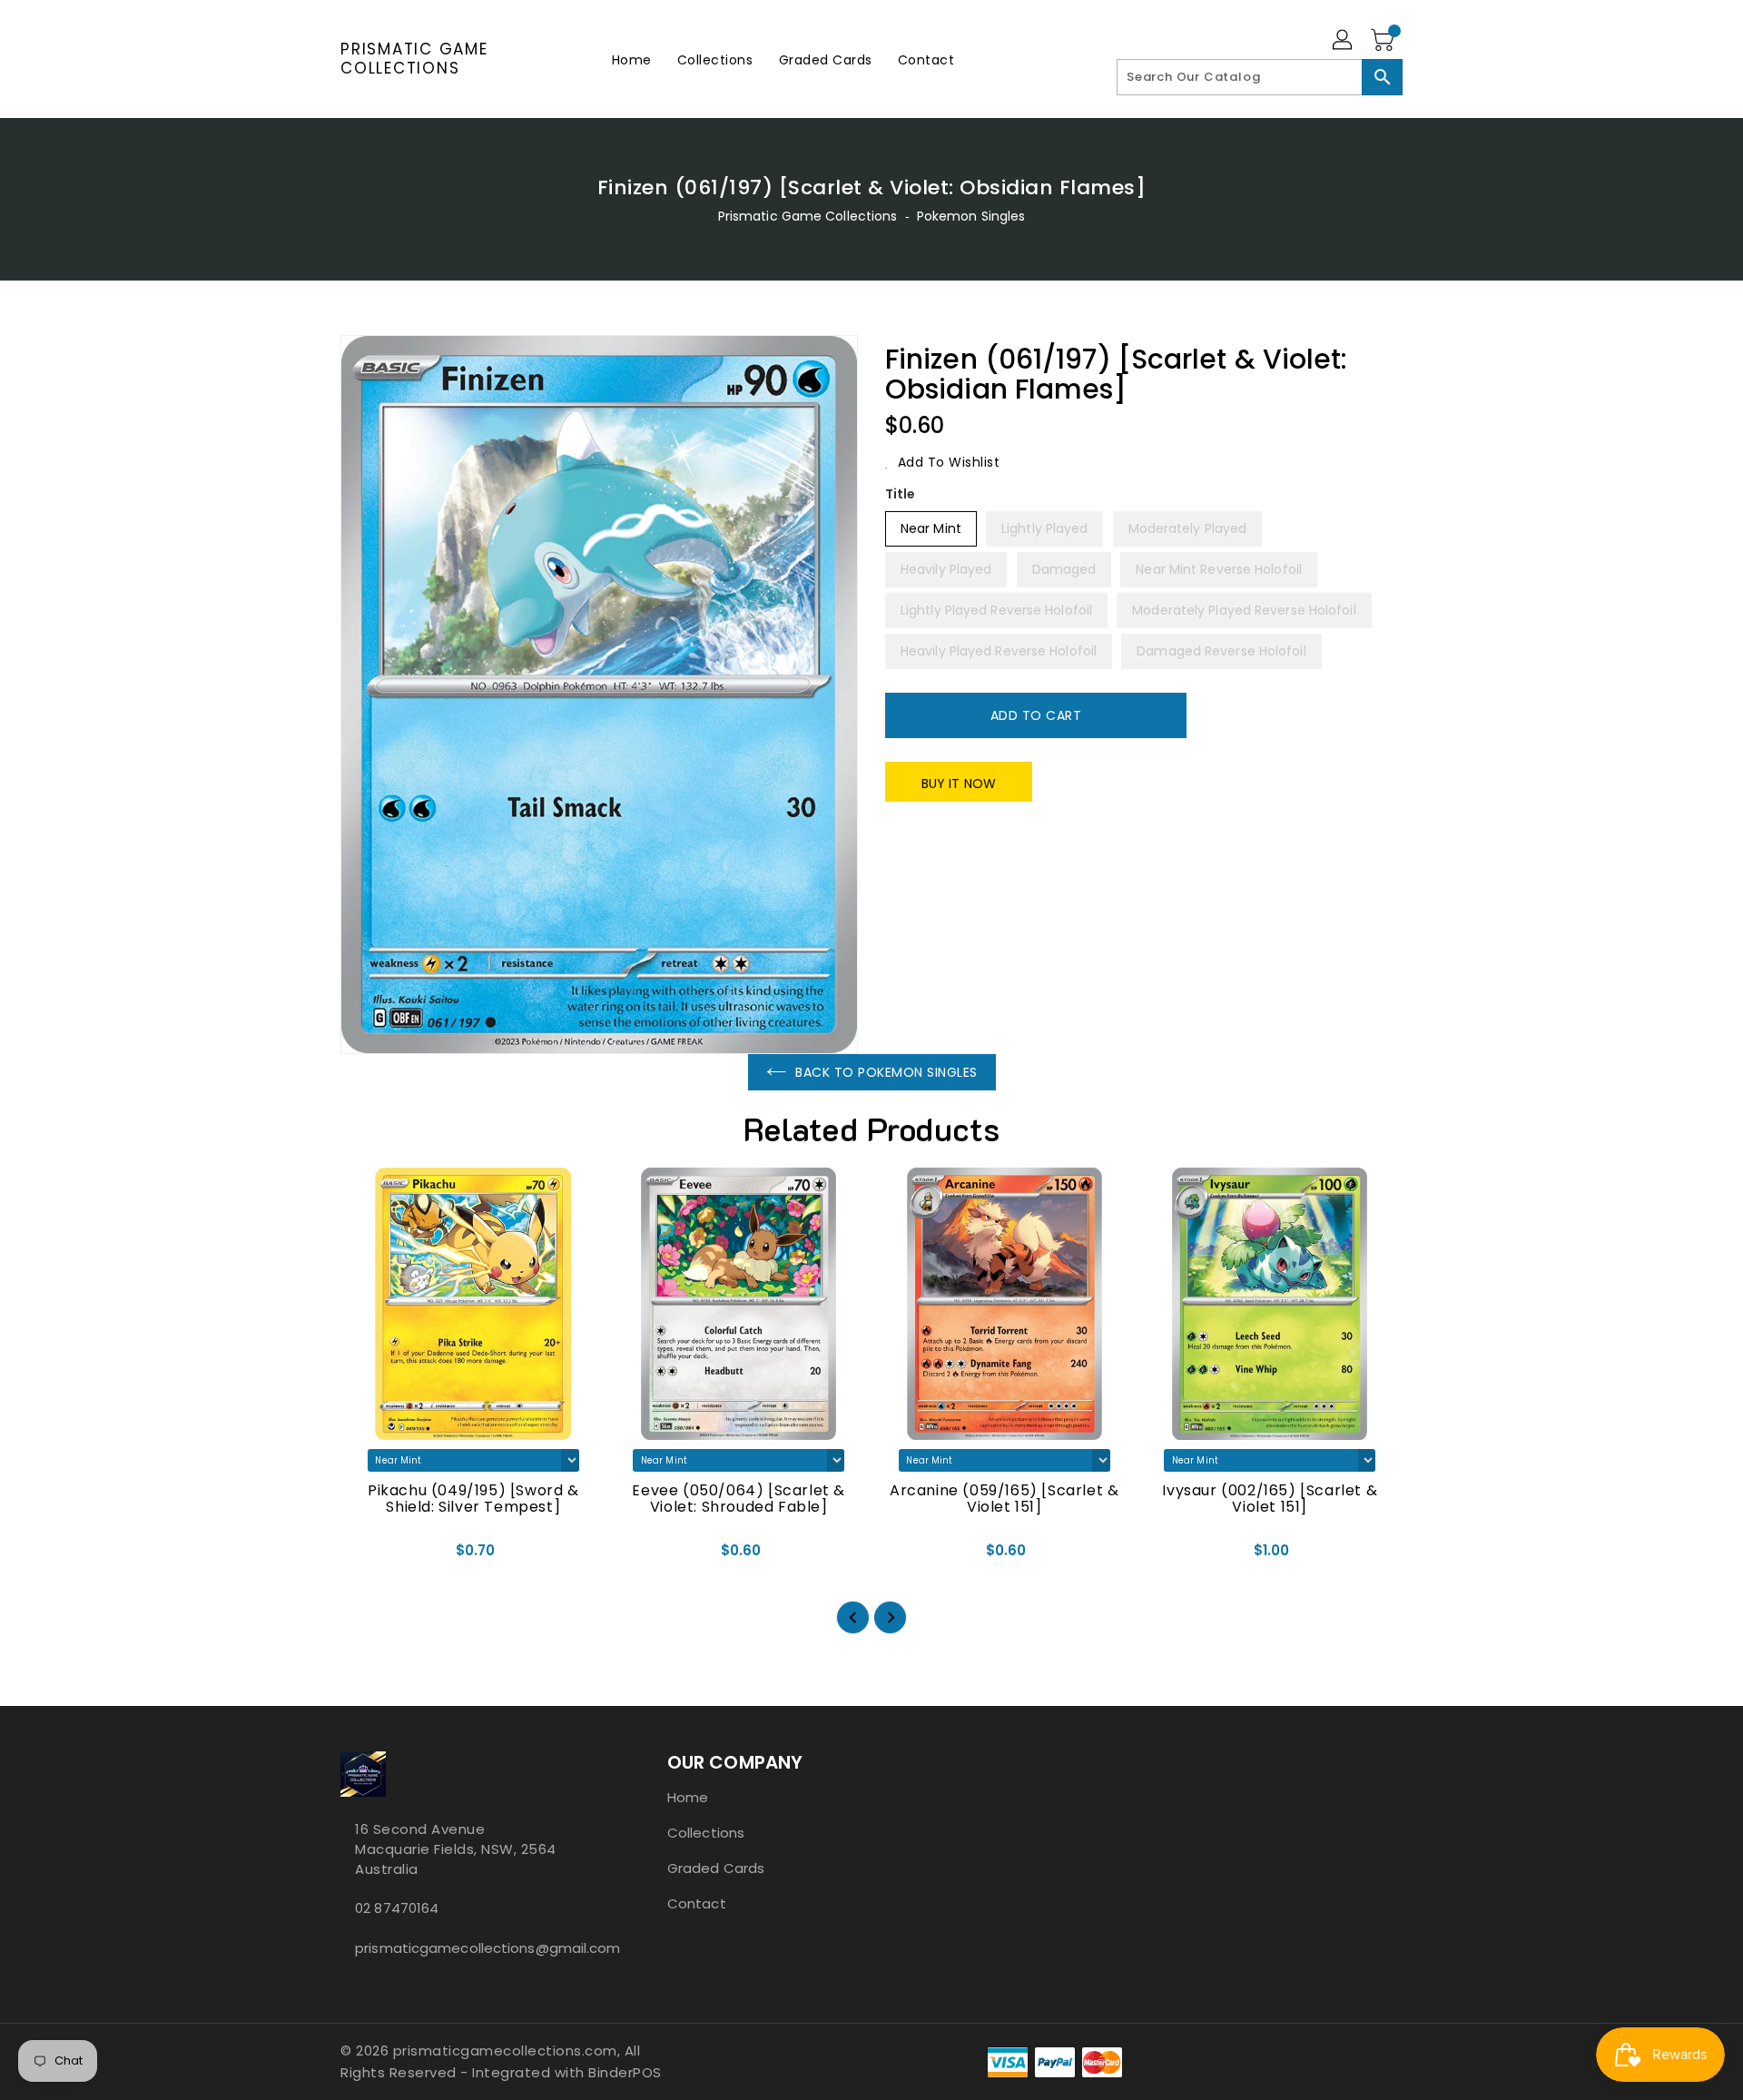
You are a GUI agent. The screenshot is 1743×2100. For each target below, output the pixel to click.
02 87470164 (397, 1908)
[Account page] (1344, 41)
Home (688, 1797)
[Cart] (1384, 41)
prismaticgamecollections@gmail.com (468, 1948)
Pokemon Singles (971, 216)
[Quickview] (369, 1556)
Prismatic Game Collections (414, 59)
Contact (697, 1903)
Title (901, 494)
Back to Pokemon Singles (886, 1072)
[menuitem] (632, 59)
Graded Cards (716, 1868)
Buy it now (959, 784)
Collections (706, 1833)
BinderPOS (625, 2072)
